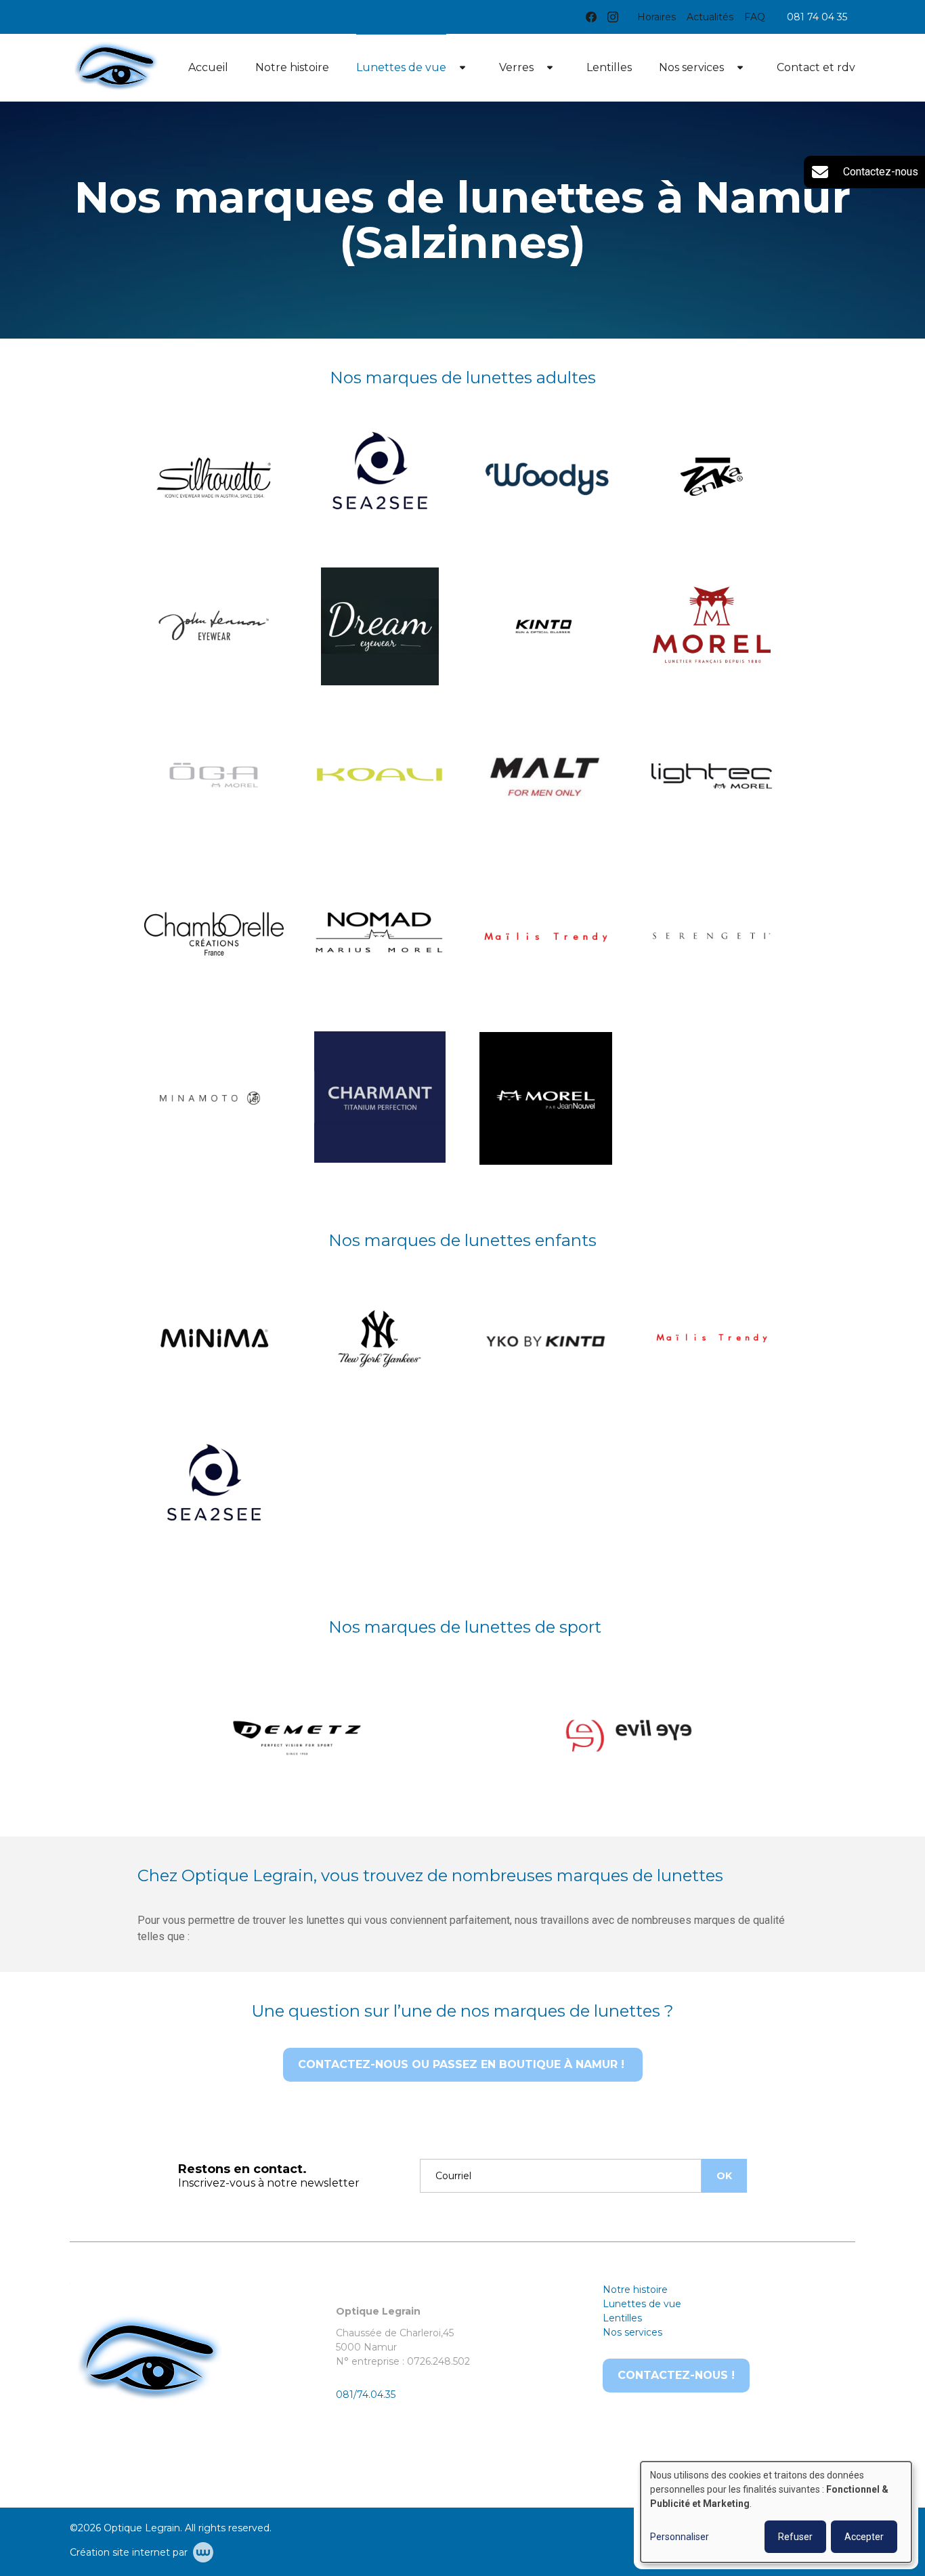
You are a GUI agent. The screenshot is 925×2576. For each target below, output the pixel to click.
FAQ (755, 17)
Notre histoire (292, 67)
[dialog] (776, 2512)
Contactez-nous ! (676, 2375)
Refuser (795, 2537)
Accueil (208, 67)
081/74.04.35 (366, 2395)
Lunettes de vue (401, 67)
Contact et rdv (816, 67)
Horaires (657, 17)
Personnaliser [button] (680, 2537)
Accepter (864, 2537)
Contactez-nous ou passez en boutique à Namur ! (463, 2064)
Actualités (710, 17)
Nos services (691, 67)
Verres (516, 67)
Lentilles (609, 67)
